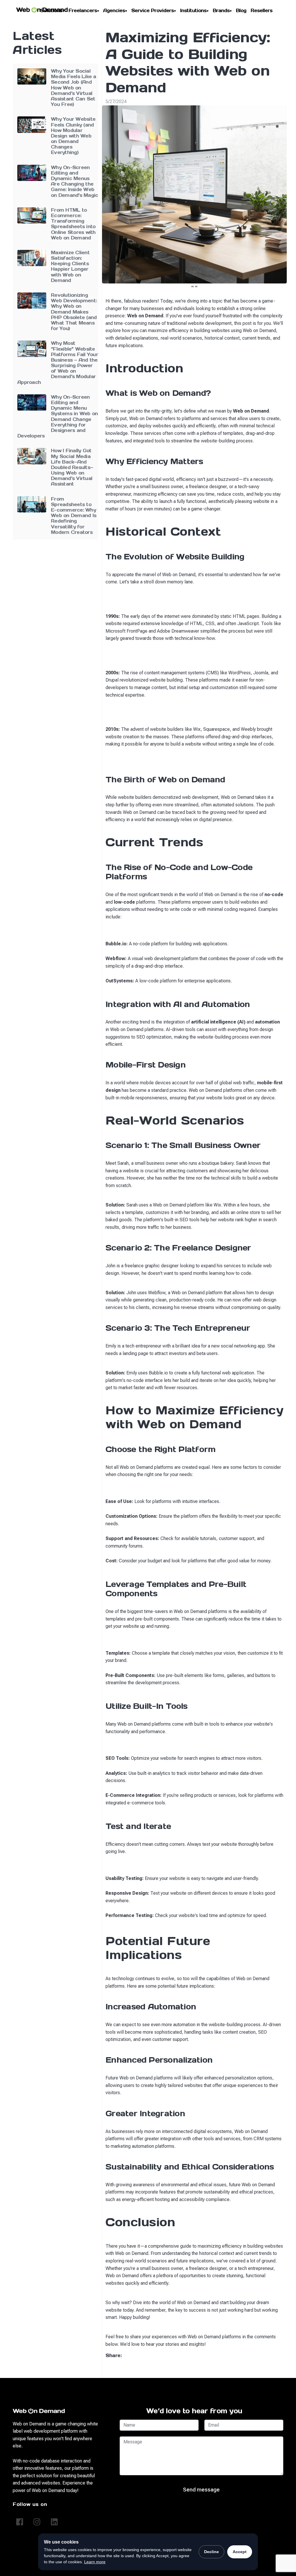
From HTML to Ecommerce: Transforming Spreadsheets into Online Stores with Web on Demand (73, 224)
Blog (241, 10)
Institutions (194, 10)
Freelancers (83, 10)
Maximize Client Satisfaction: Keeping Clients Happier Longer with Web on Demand (70, 266)
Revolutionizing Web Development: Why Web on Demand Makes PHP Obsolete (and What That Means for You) (74, 312)
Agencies (115, 10)
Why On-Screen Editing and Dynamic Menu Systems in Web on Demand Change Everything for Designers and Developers (58, 416)
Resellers (261, 10)
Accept (240, 2552)
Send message (201, 2490)
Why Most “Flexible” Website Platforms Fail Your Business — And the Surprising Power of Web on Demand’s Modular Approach (58, 362)
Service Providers (153, 10)
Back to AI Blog (192, 2369)
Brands (222, 10)
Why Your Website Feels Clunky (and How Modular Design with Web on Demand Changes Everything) (73, 136)
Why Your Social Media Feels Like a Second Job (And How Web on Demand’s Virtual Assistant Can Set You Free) (74, 88)
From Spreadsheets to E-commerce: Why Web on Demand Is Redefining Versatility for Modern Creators (74, 516)
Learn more (95, 2562)
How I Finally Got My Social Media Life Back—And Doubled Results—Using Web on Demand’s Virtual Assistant (72, 467)
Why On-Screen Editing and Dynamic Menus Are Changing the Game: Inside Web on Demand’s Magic (74, 181)
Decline (211, 2552)
